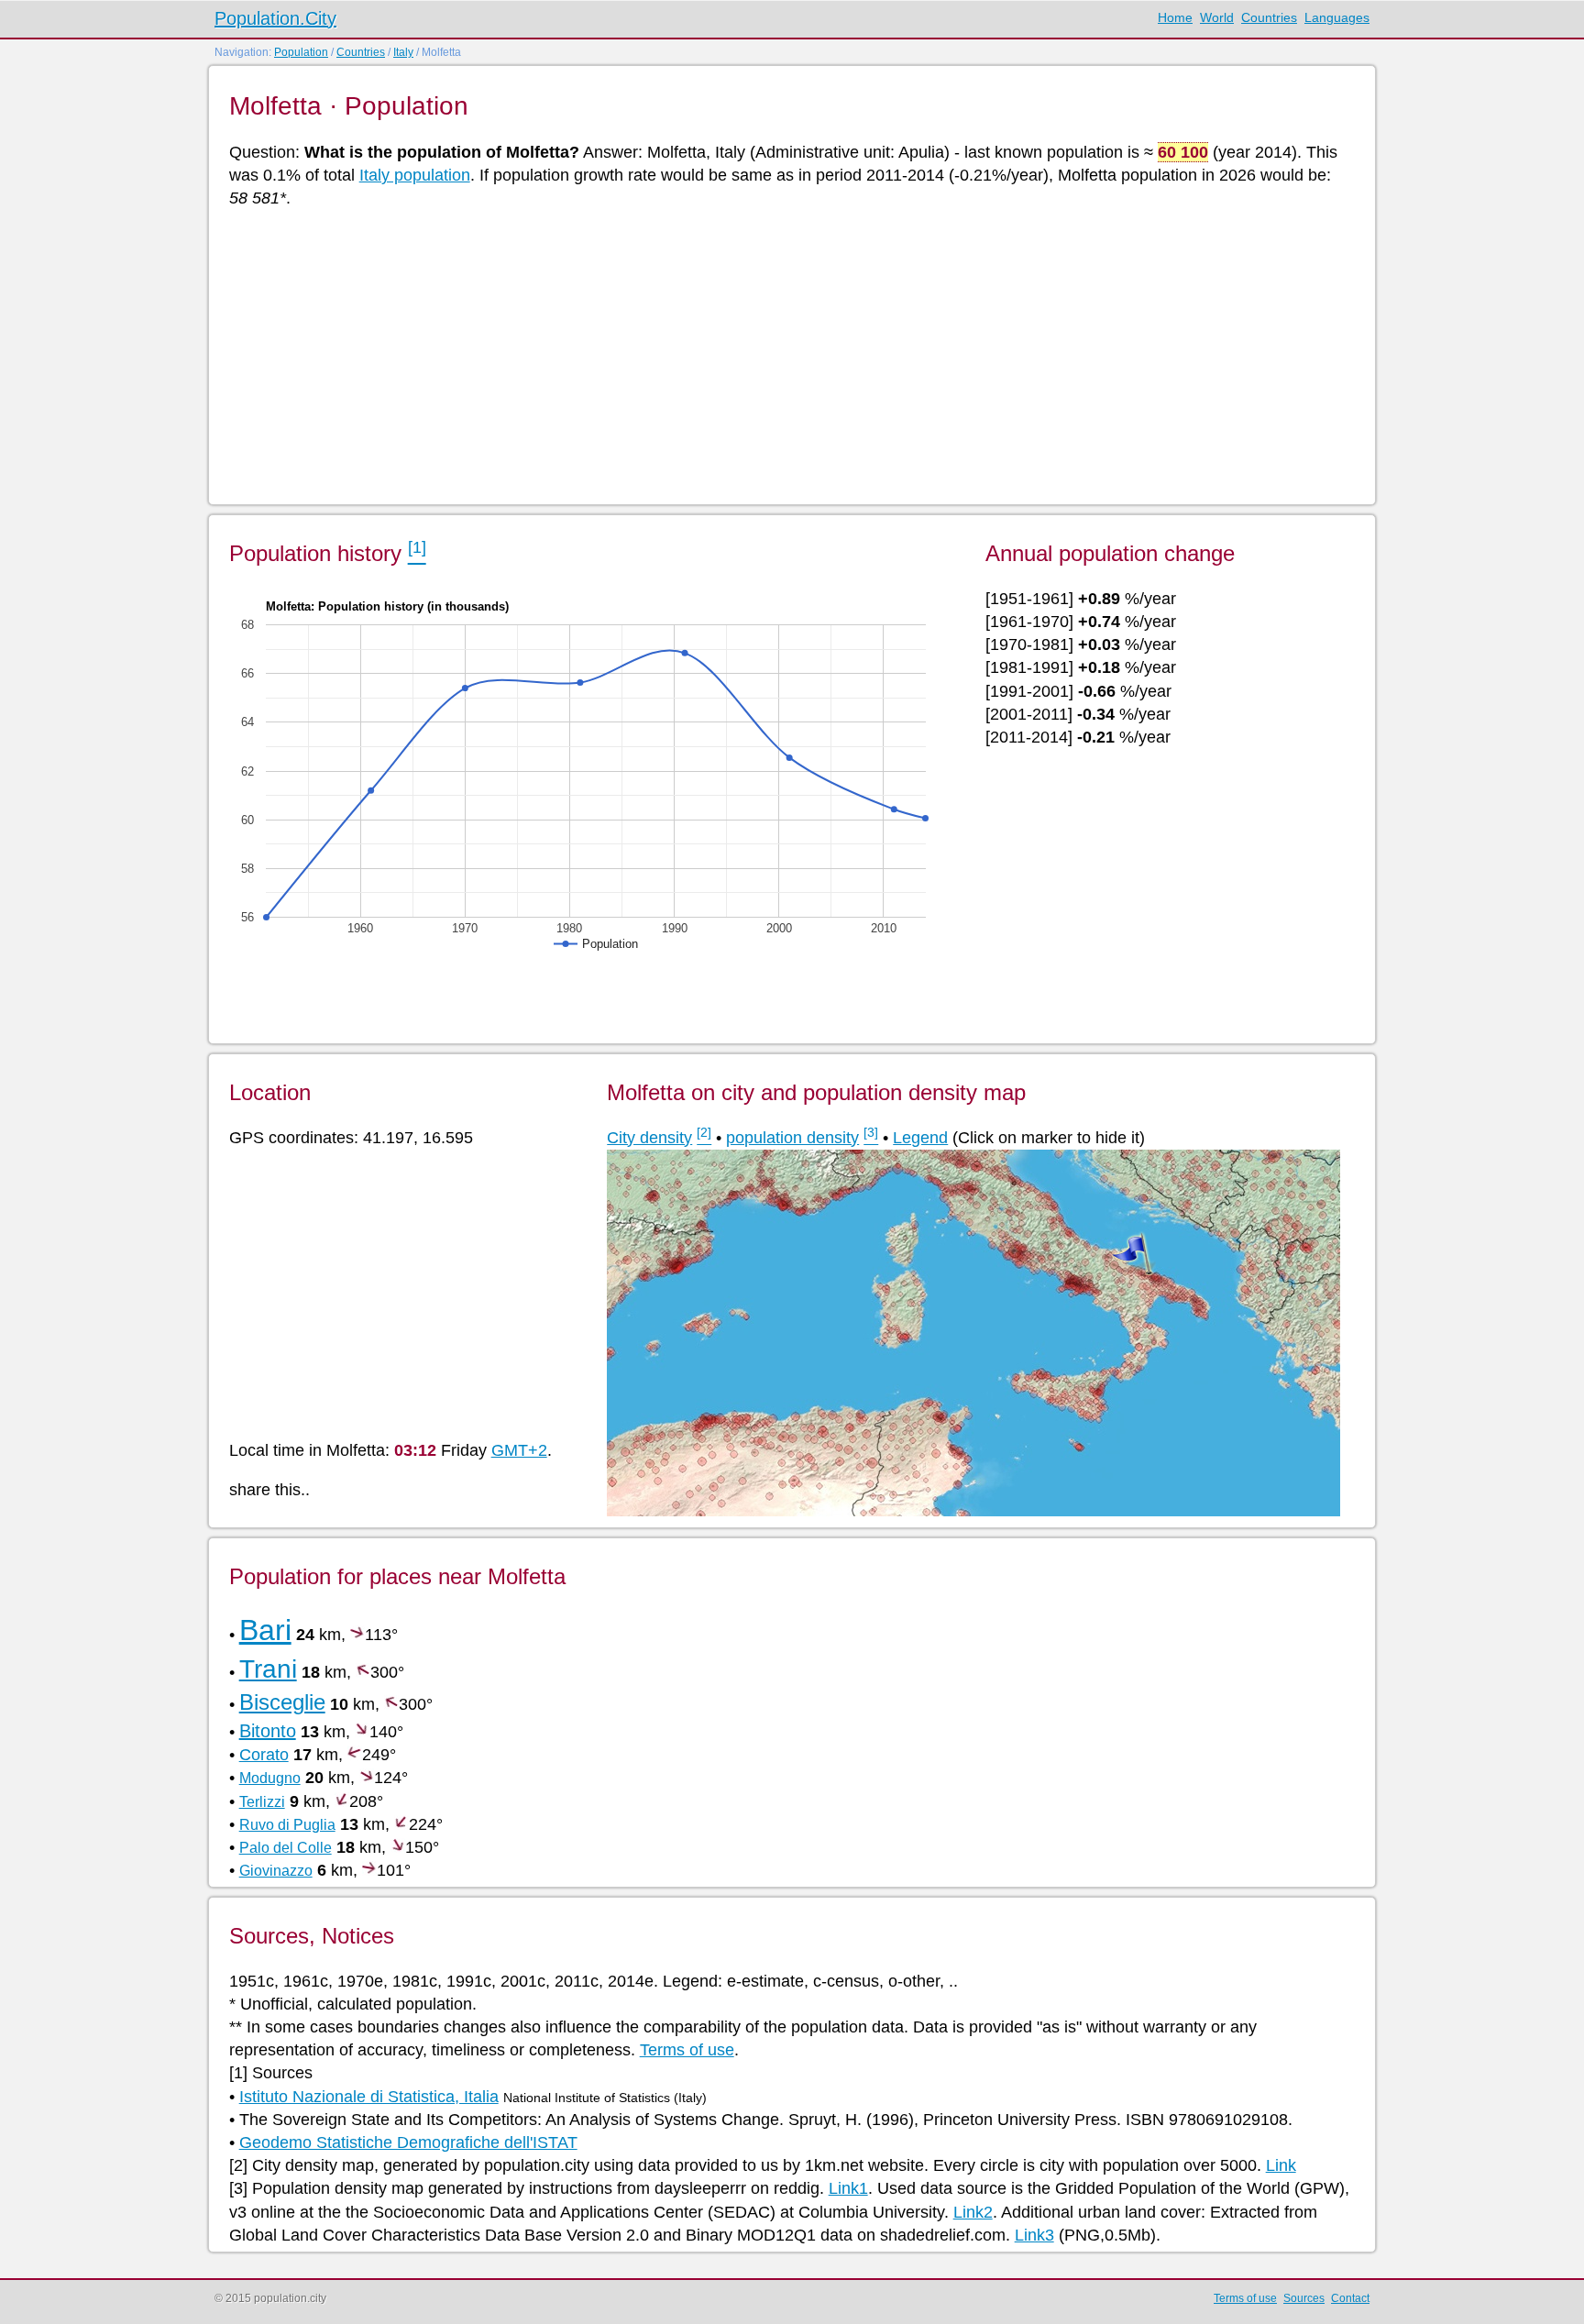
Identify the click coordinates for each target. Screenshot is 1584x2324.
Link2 (973, 2212)
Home (1175, 17)
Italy (403, 52)
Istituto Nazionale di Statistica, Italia (369, 2097)
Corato (264, 1755)
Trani (268, 1669)
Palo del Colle (286, 1848)
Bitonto (268, 1731)
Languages (1337, 17)
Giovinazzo (276, 1871)
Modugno (270, 1778)
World (1217, 17)
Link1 (848, 2188)
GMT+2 (519, 1450)
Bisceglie (282, 1702)
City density (649, 1138)
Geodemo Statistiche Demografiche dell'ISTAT (408, 2142)
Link (1281, 2165)
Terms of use (687, 2050)
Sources (1304, 2298)
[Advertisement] (779, 355)
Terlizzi (262, 1802)
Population (301, 52)
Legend (920, 1138)
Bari (265, 1630)
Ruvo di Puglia (287, 1825)
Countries (1269, 17)
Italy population (415, 175)
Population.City (275, 18)
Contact (1350, 2298)
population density (792, 1138)
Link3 (1034, 2235)
